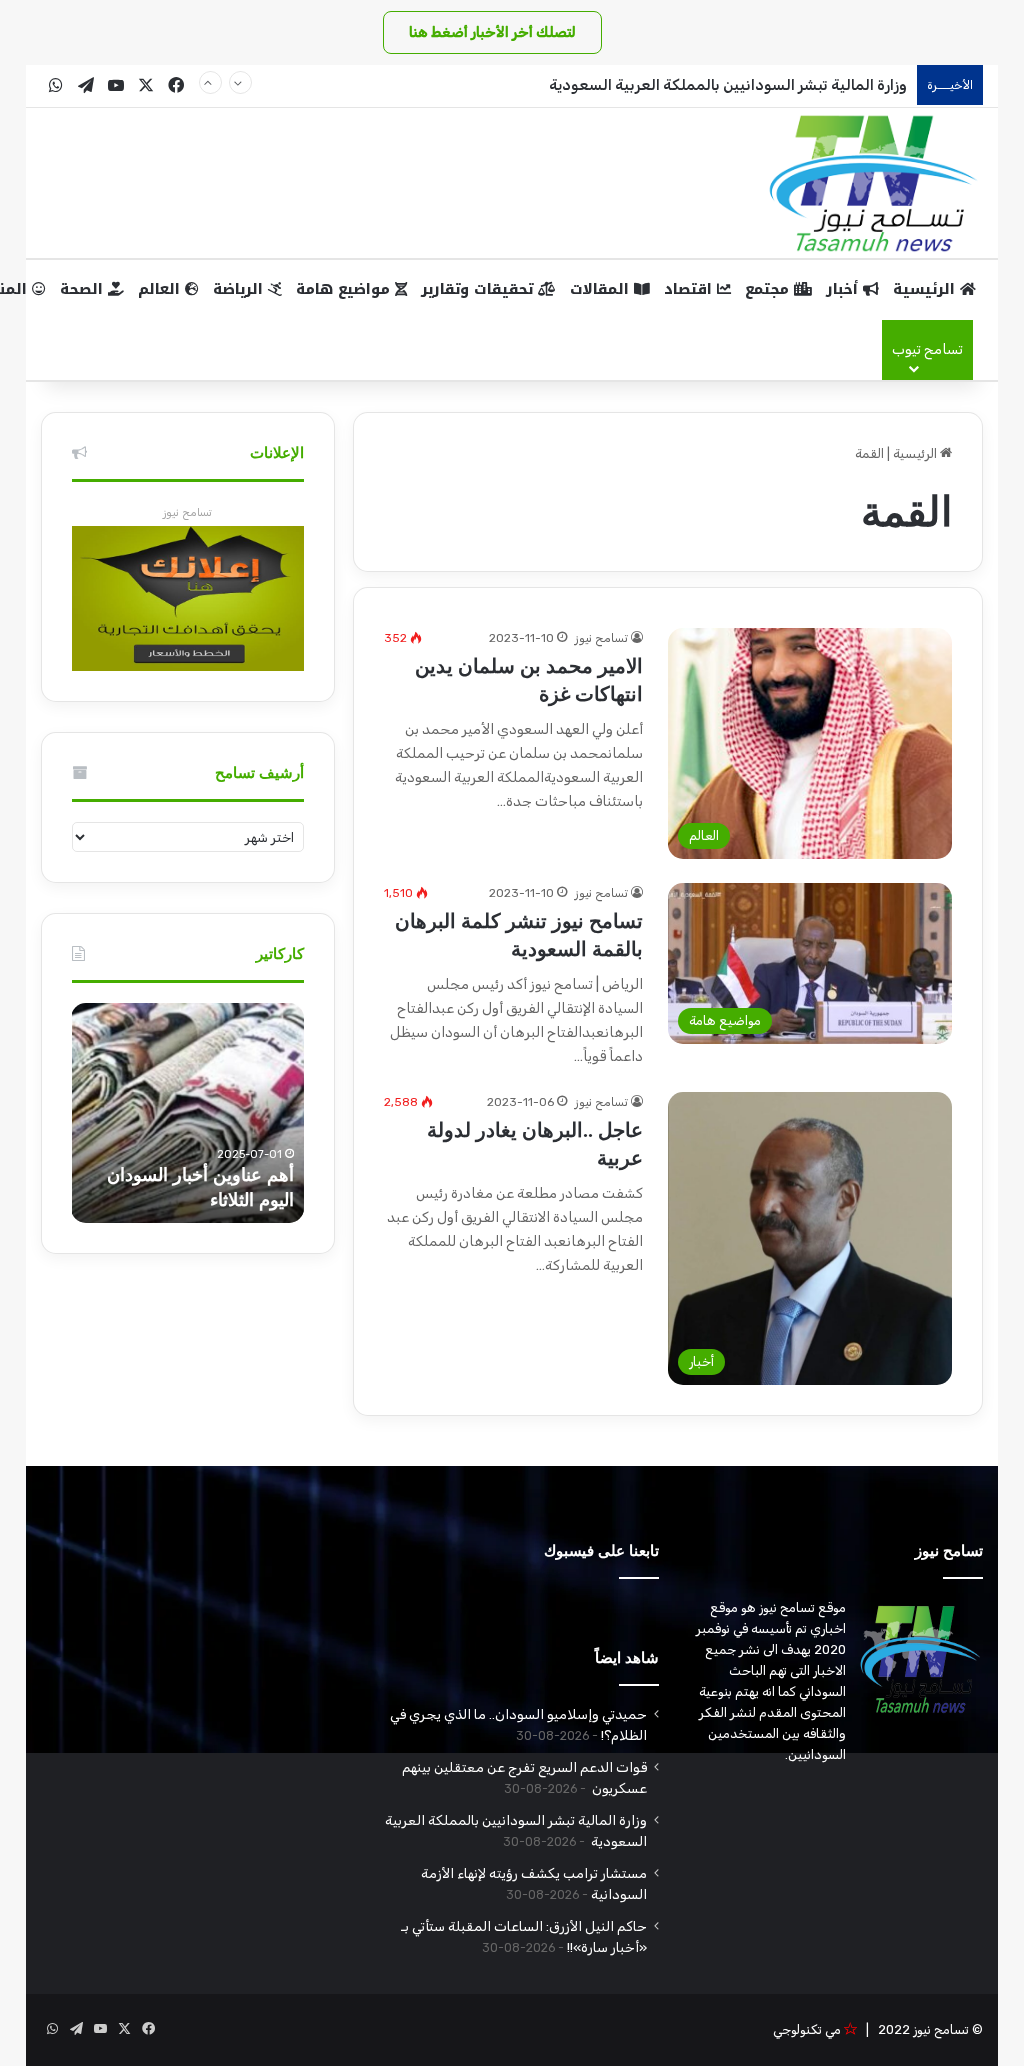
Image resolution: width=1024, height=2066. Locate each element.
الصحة (84, 289)
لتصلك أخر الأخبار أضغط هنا (492, 32)
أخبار (844, 289)
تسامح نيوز (601, 638)
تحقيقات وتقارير (479, 289)
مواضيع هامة (345, 289)
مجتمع (769, 289)
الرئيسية (926, 289)
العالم (161, 289)
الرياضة (240, 289)
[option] (187, 1113)
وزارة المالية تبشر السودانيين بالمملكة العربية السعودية (726, 85)
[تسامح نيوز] (874, 183)
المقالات (602, 289)
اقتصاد (690, 289)
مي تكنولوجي (807, 2029)
